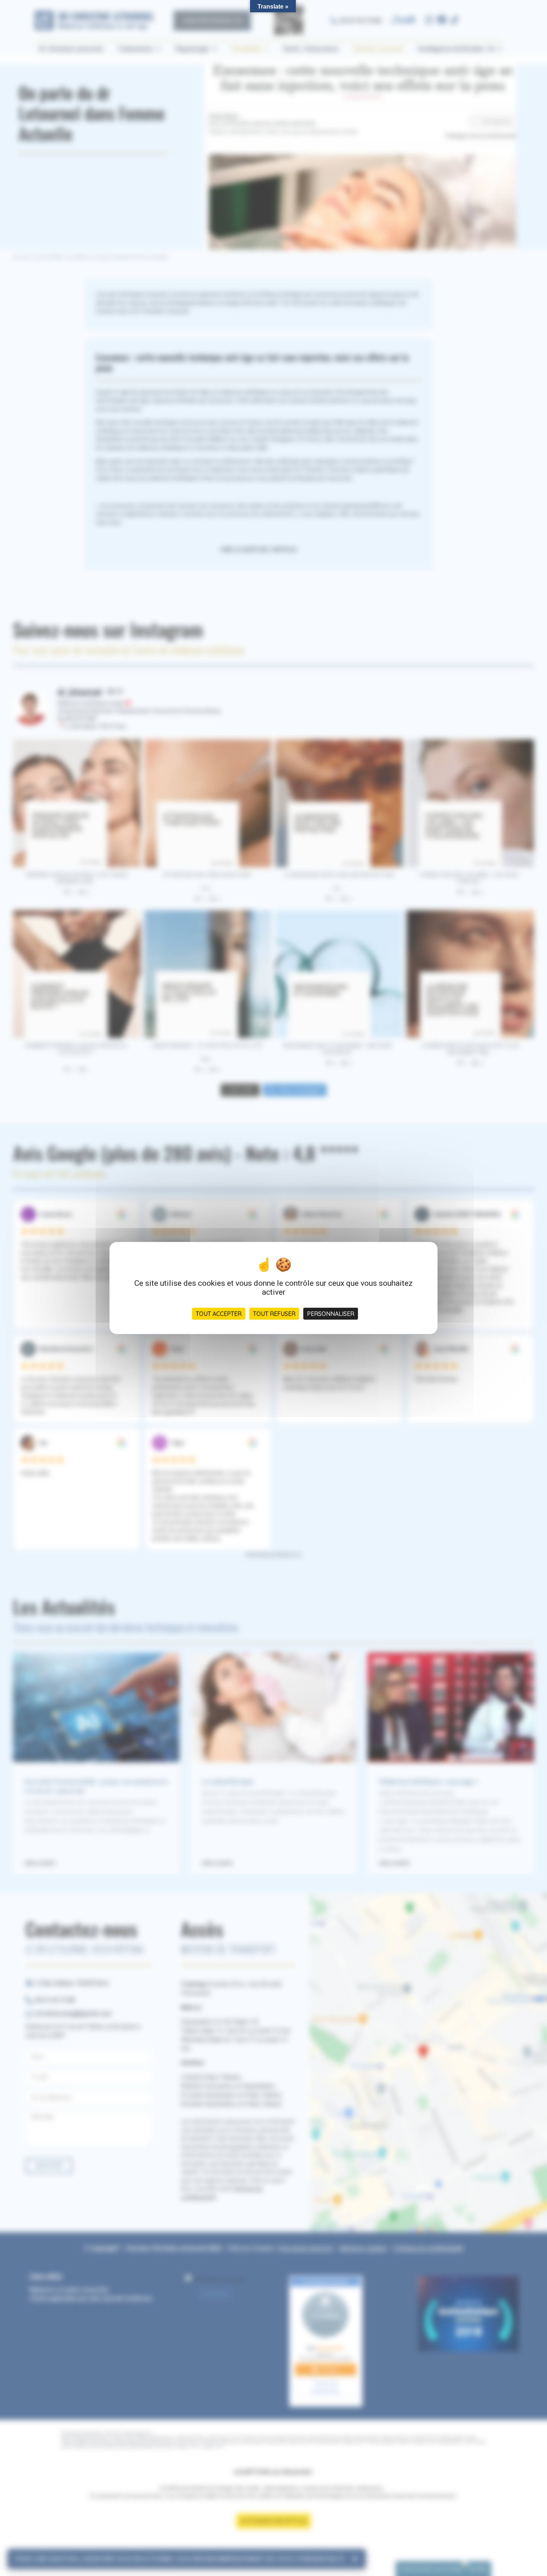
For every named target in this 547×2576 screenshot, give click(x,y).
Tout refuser (274, 1314)
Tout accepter (219, 1314)
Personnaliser (331, 1314)
